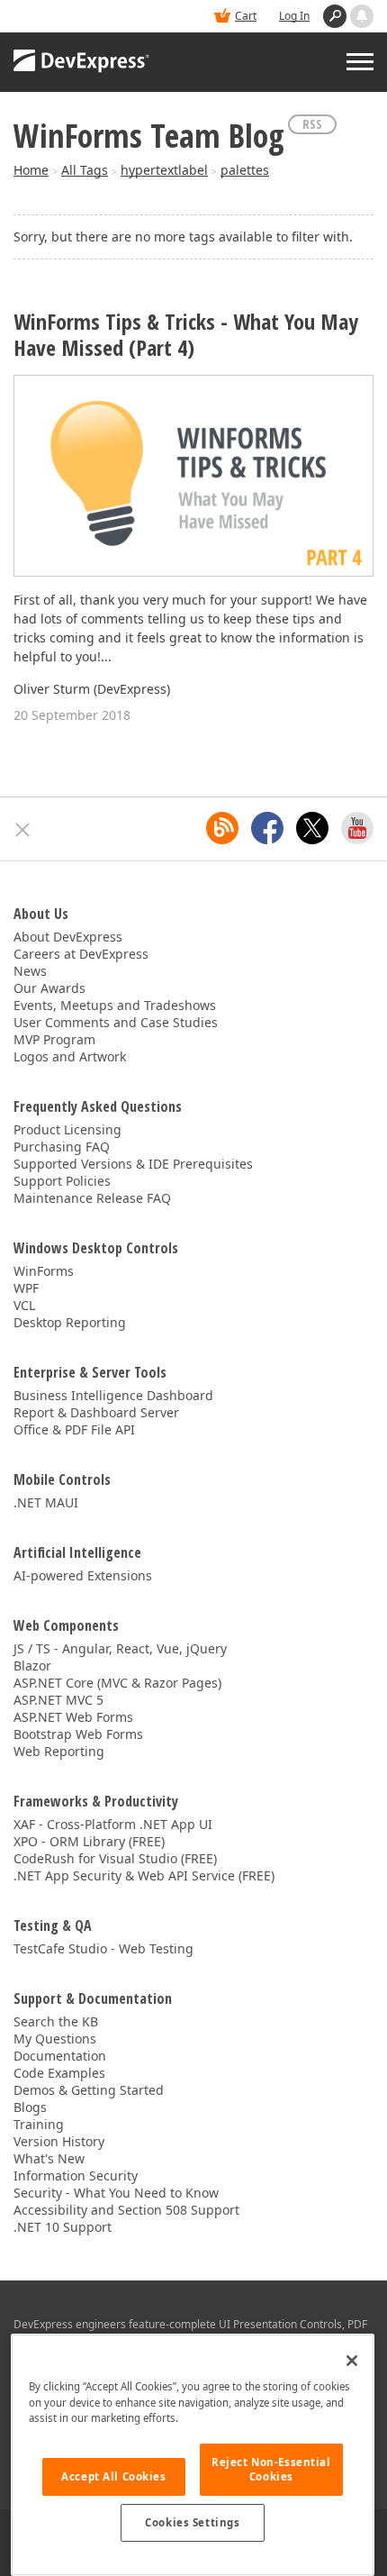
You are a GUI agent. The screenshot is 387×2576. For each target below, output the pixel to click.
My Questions (55, 2039)
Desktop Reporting (70, 1322)
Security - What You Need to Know (116, 2193)
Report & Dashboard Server (96, 1412)
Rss (312, 124)
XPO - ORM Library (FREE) (89, 1841)
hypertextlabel (164, 170)
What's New (49, 2158)
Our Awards (49, 988)
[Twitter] (312, 828)
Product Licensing (67, 1129)
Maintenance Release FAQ (92, 1198)
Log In (294, 16)
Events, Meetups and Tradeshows (115, 1005)
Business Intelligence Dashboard (113, 1395)
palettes (245, 170)
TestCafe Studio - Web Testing (103, 1948)
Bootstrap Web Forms (78, 1734)
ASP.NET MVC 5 (58, 1700)
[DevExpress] (82, 62)
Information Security (76, 2175)
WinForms (44, 1271)
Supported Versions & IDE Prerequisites (133, 1164)
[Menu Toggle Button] (360, 62)
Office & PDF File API (74, 1429)
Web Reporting (59, 1751)
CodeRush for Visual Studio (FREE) (115, 1858)
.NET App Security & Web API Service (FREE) (144, 1875)
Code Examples (59, 2073)
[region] (193, 2455)
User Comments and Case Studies (116, 1022)
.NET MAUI (46, 1502)
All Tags (85, 170)
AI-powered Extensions (83, 1575)
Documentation (60, 2056)
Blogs (30, 2107)
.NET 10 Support (63, 2227)
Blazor (32, 1666)
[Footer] (23, 830)
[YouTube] (357, 828)
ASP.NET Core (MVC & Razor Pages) (117, 1683)
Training (39, 2124)
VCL (24, 1305)
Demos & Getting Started (89, 2090)
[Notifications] (362, 16)
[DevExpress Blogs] (222, 828)
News (30, 971)
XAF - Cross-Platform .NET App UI (113, 1824)
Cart (246, 16)
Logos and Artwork (70, 1056)
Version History (59, 2141)
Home (31, 170)
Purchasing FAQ (62, 1147)
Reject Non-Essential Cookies (271, 2469)
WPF (26, 1288)
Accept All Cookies (113, 2476)
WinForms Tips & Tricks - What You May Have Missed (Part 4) (186, 335)
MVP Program (54, 1039)
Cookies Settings (192, 2522)
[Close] (352, 2361)
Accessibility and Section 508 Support (126, 2210)
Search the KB (56, 2021)
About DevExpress (68, 937)
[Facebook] (267, 828)
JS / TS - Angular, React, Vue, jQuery (120, 1648)
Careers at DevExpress (81, 954)
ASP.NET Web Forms (73, 1717)
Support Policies (62, 1181)
